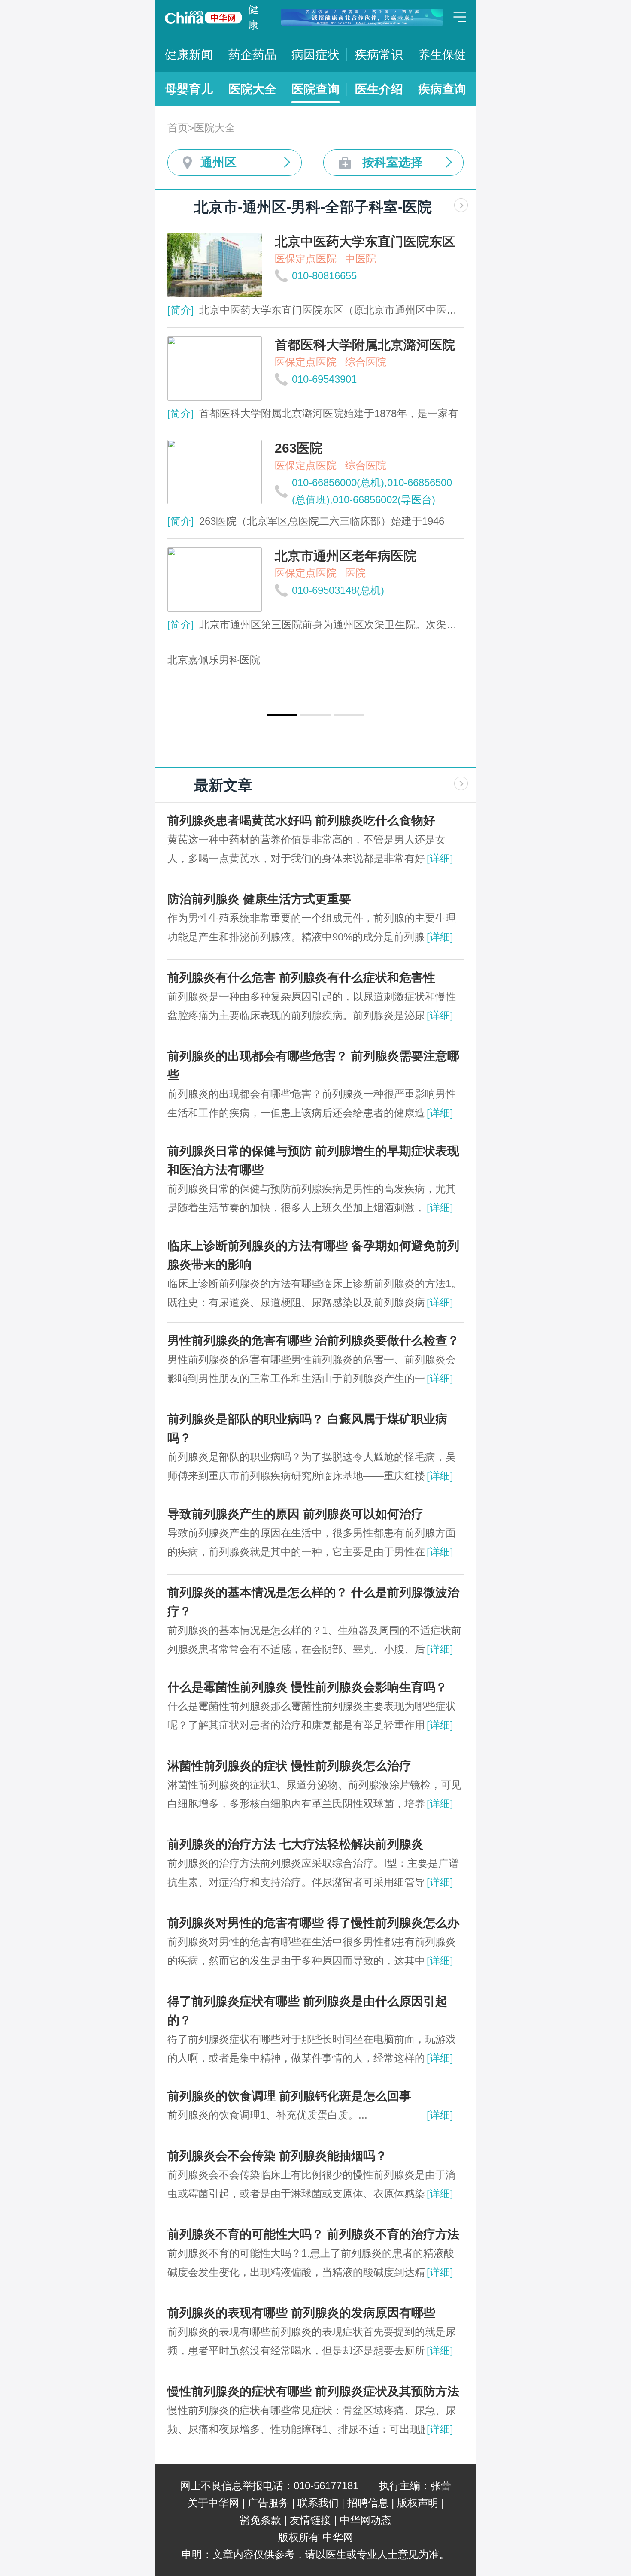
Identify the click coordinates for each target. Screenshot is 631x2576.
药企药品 (252, 55)
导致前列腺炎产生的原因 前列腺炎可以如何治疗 (295, 1514)
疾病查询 (442, 89)
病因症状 (315, 55)
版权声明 (418, 2503)
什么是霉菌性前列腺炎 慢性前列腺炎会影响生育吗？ (307, 1687)
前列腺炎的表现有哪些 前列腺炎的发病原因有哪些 (301, 2313)
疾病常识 (379, 55)
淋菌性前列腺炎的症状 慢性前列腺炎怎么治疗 (289, 1766)
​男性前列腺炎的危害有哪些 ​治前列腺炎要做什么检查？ (313, 1341)
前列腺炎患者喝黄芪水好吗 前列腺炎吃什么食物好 (301, 821)
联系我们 (318, 2503)
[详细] (440, 858)
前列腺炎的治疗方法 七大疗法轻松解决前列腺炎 (295, 1844)
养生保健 (442, 55)
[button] (282, 715)
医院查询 (315, 89)
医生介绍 (379, 89)
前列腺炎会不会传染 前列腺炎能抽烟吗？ (277, 2156)
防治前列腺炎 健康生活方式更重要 (259, 899)
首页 (178, 128)
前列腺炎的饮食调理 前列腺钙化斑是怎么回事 (289, 2096)
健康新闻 (189, 55)
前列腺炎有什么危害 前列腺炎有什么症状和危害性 (301, 978)
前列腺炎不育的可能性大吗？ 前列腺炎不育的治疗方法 (313, 2234)
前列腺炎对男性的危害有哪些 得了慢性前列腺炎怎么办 (313, 1923)
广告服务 (268, 2503)
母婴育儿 (189, 89)
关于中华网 (213, 2503)
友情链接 (310, 2520)
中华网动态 (365, 2520)
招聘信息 (368, 2503)
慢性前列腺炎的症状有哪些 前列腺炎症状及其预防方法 (313, 2391)
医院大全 (252, 89)
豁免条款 (261, 2520)
